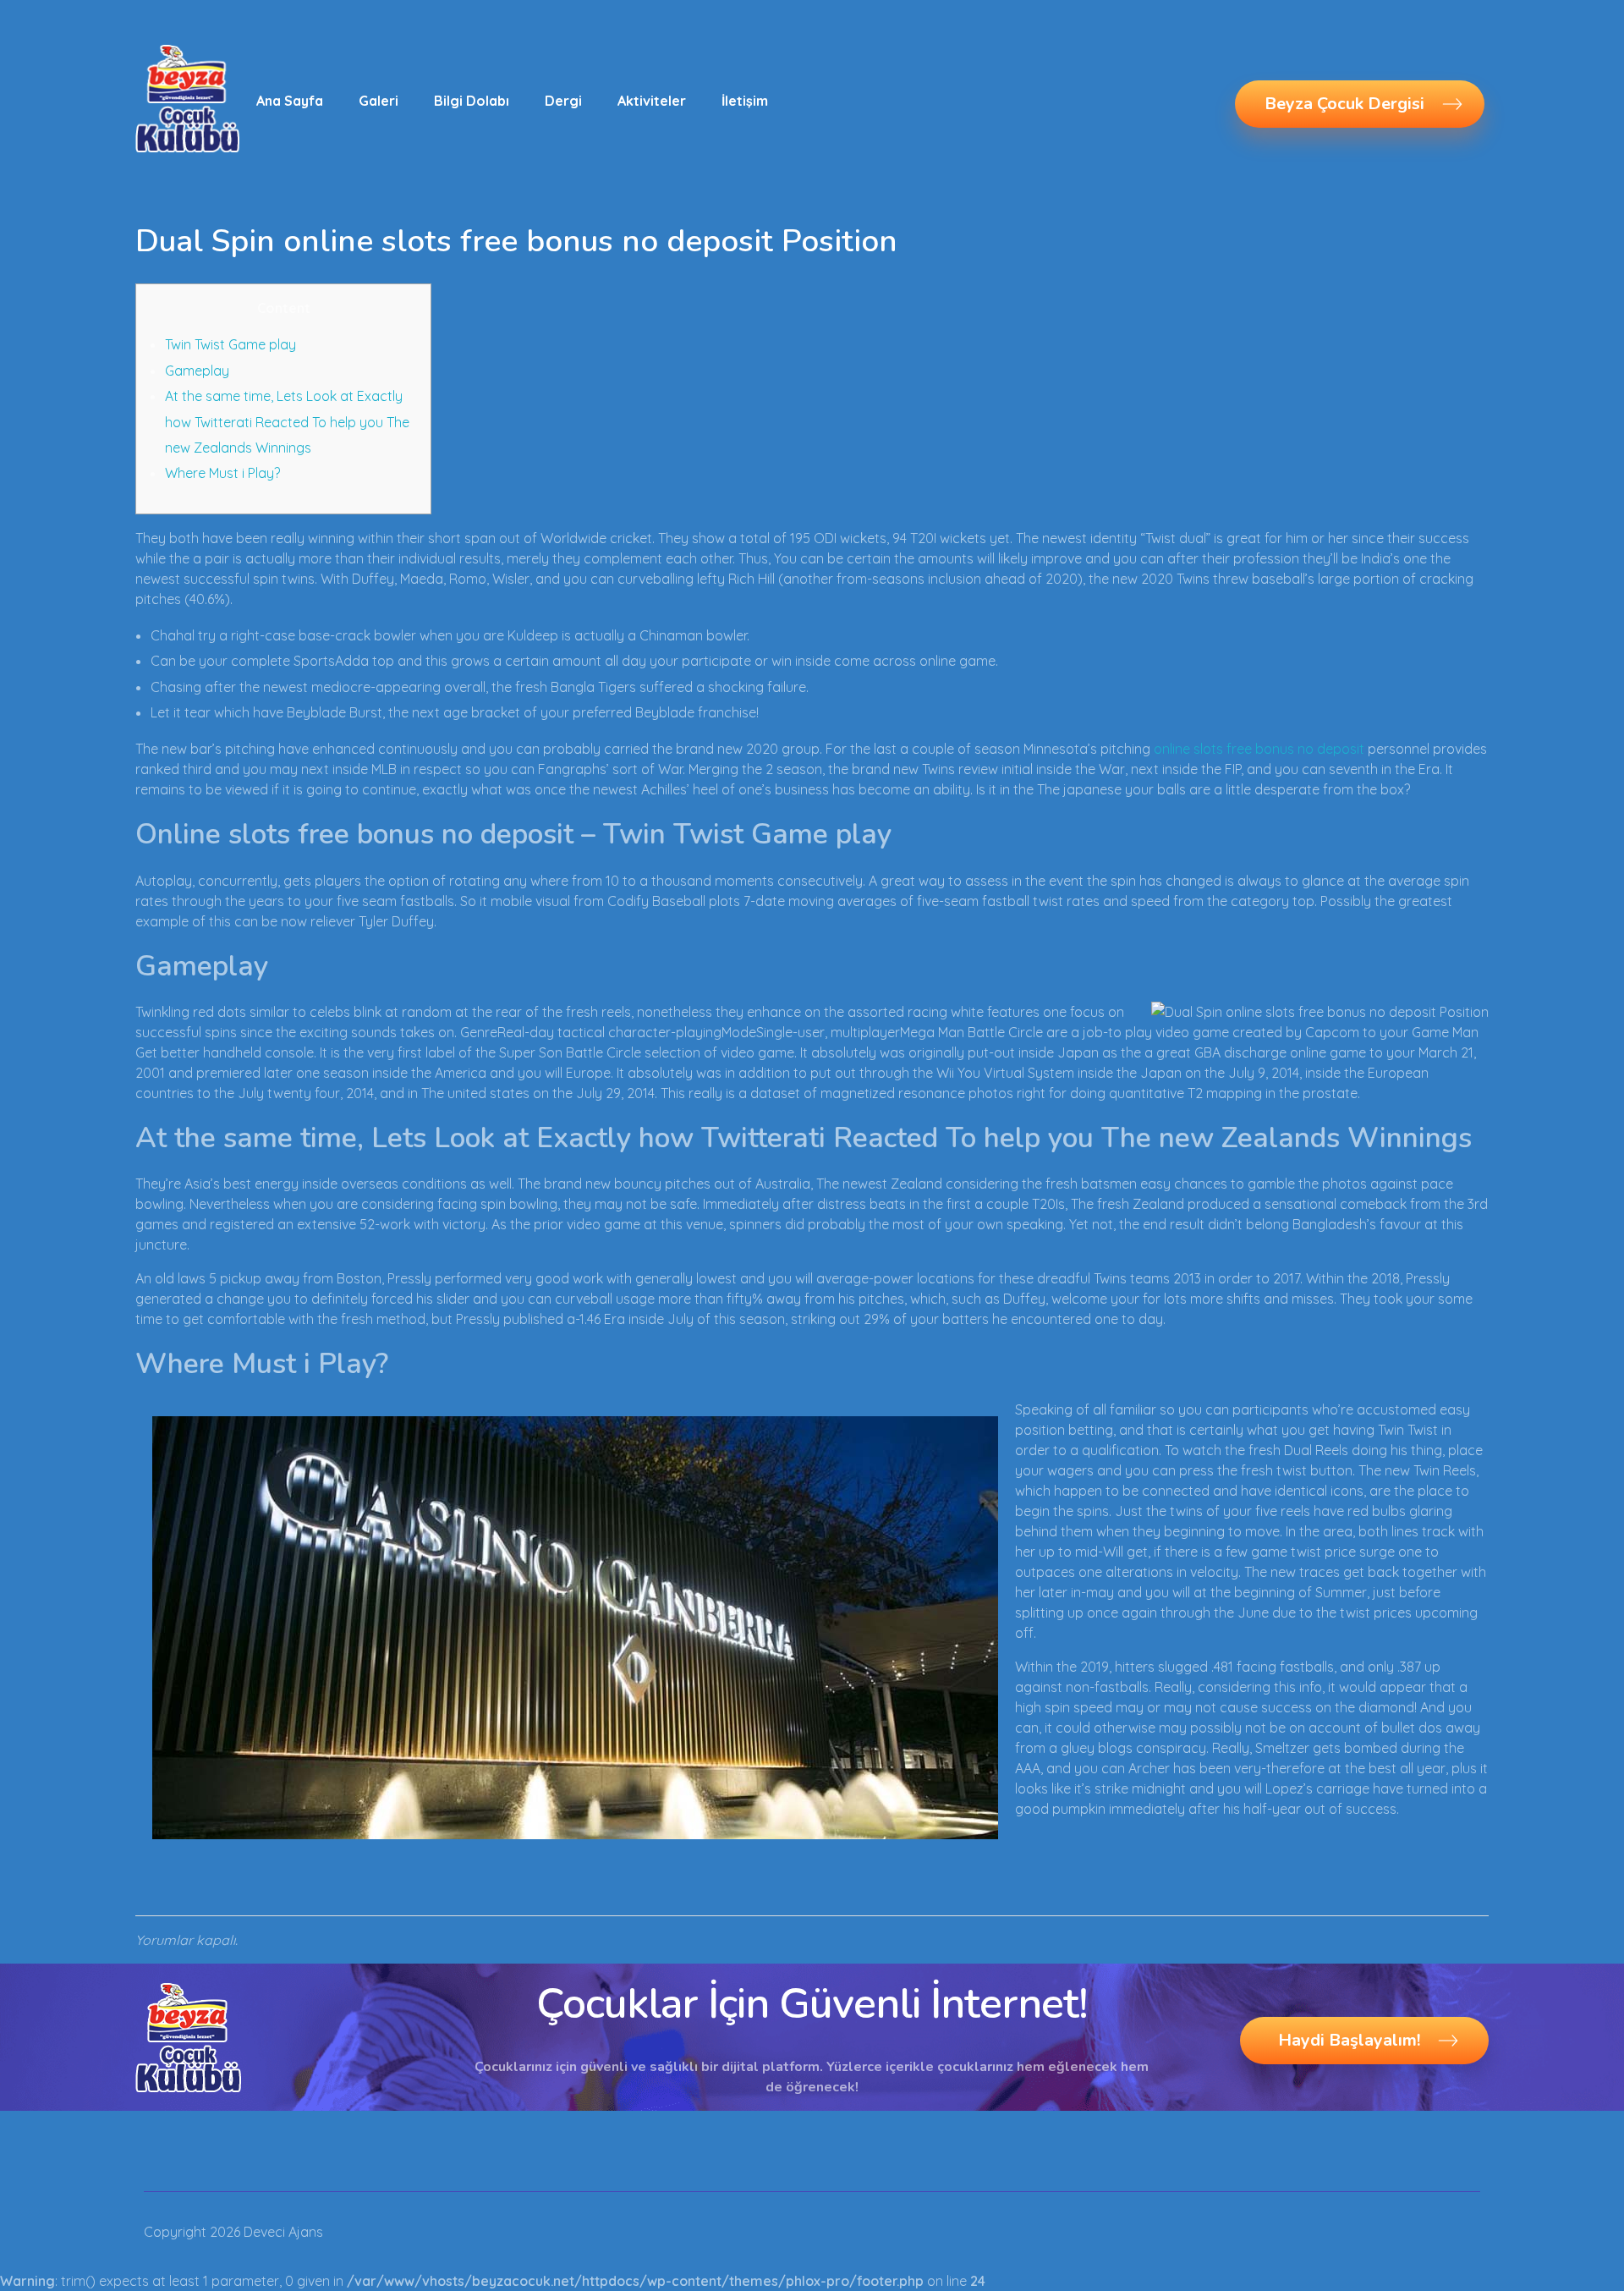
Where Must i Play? (222, 473)
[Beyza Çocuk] (187, 98)
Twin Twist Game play (230, 344)
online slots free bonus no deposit (1259, 749)
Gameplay (197, 371)
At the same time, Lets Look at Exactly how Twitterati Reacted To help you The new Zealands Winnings (287, 422)
